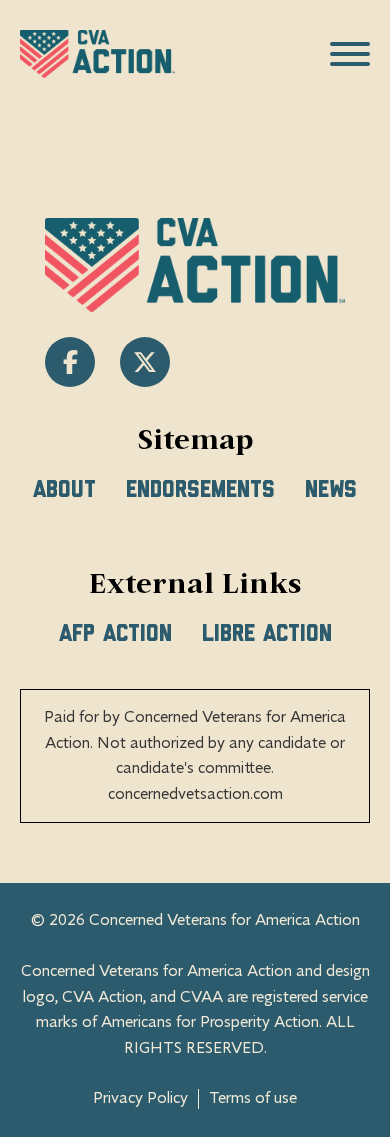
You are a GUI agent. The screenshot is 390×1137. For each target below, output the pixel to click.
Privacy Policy (140, 1098)
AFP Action (115, 634)
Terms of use (253, 1098)
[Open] (350, 54)
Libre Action (267, 634)
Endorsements (200, 490)
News (331, 490)
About (64, 490)
